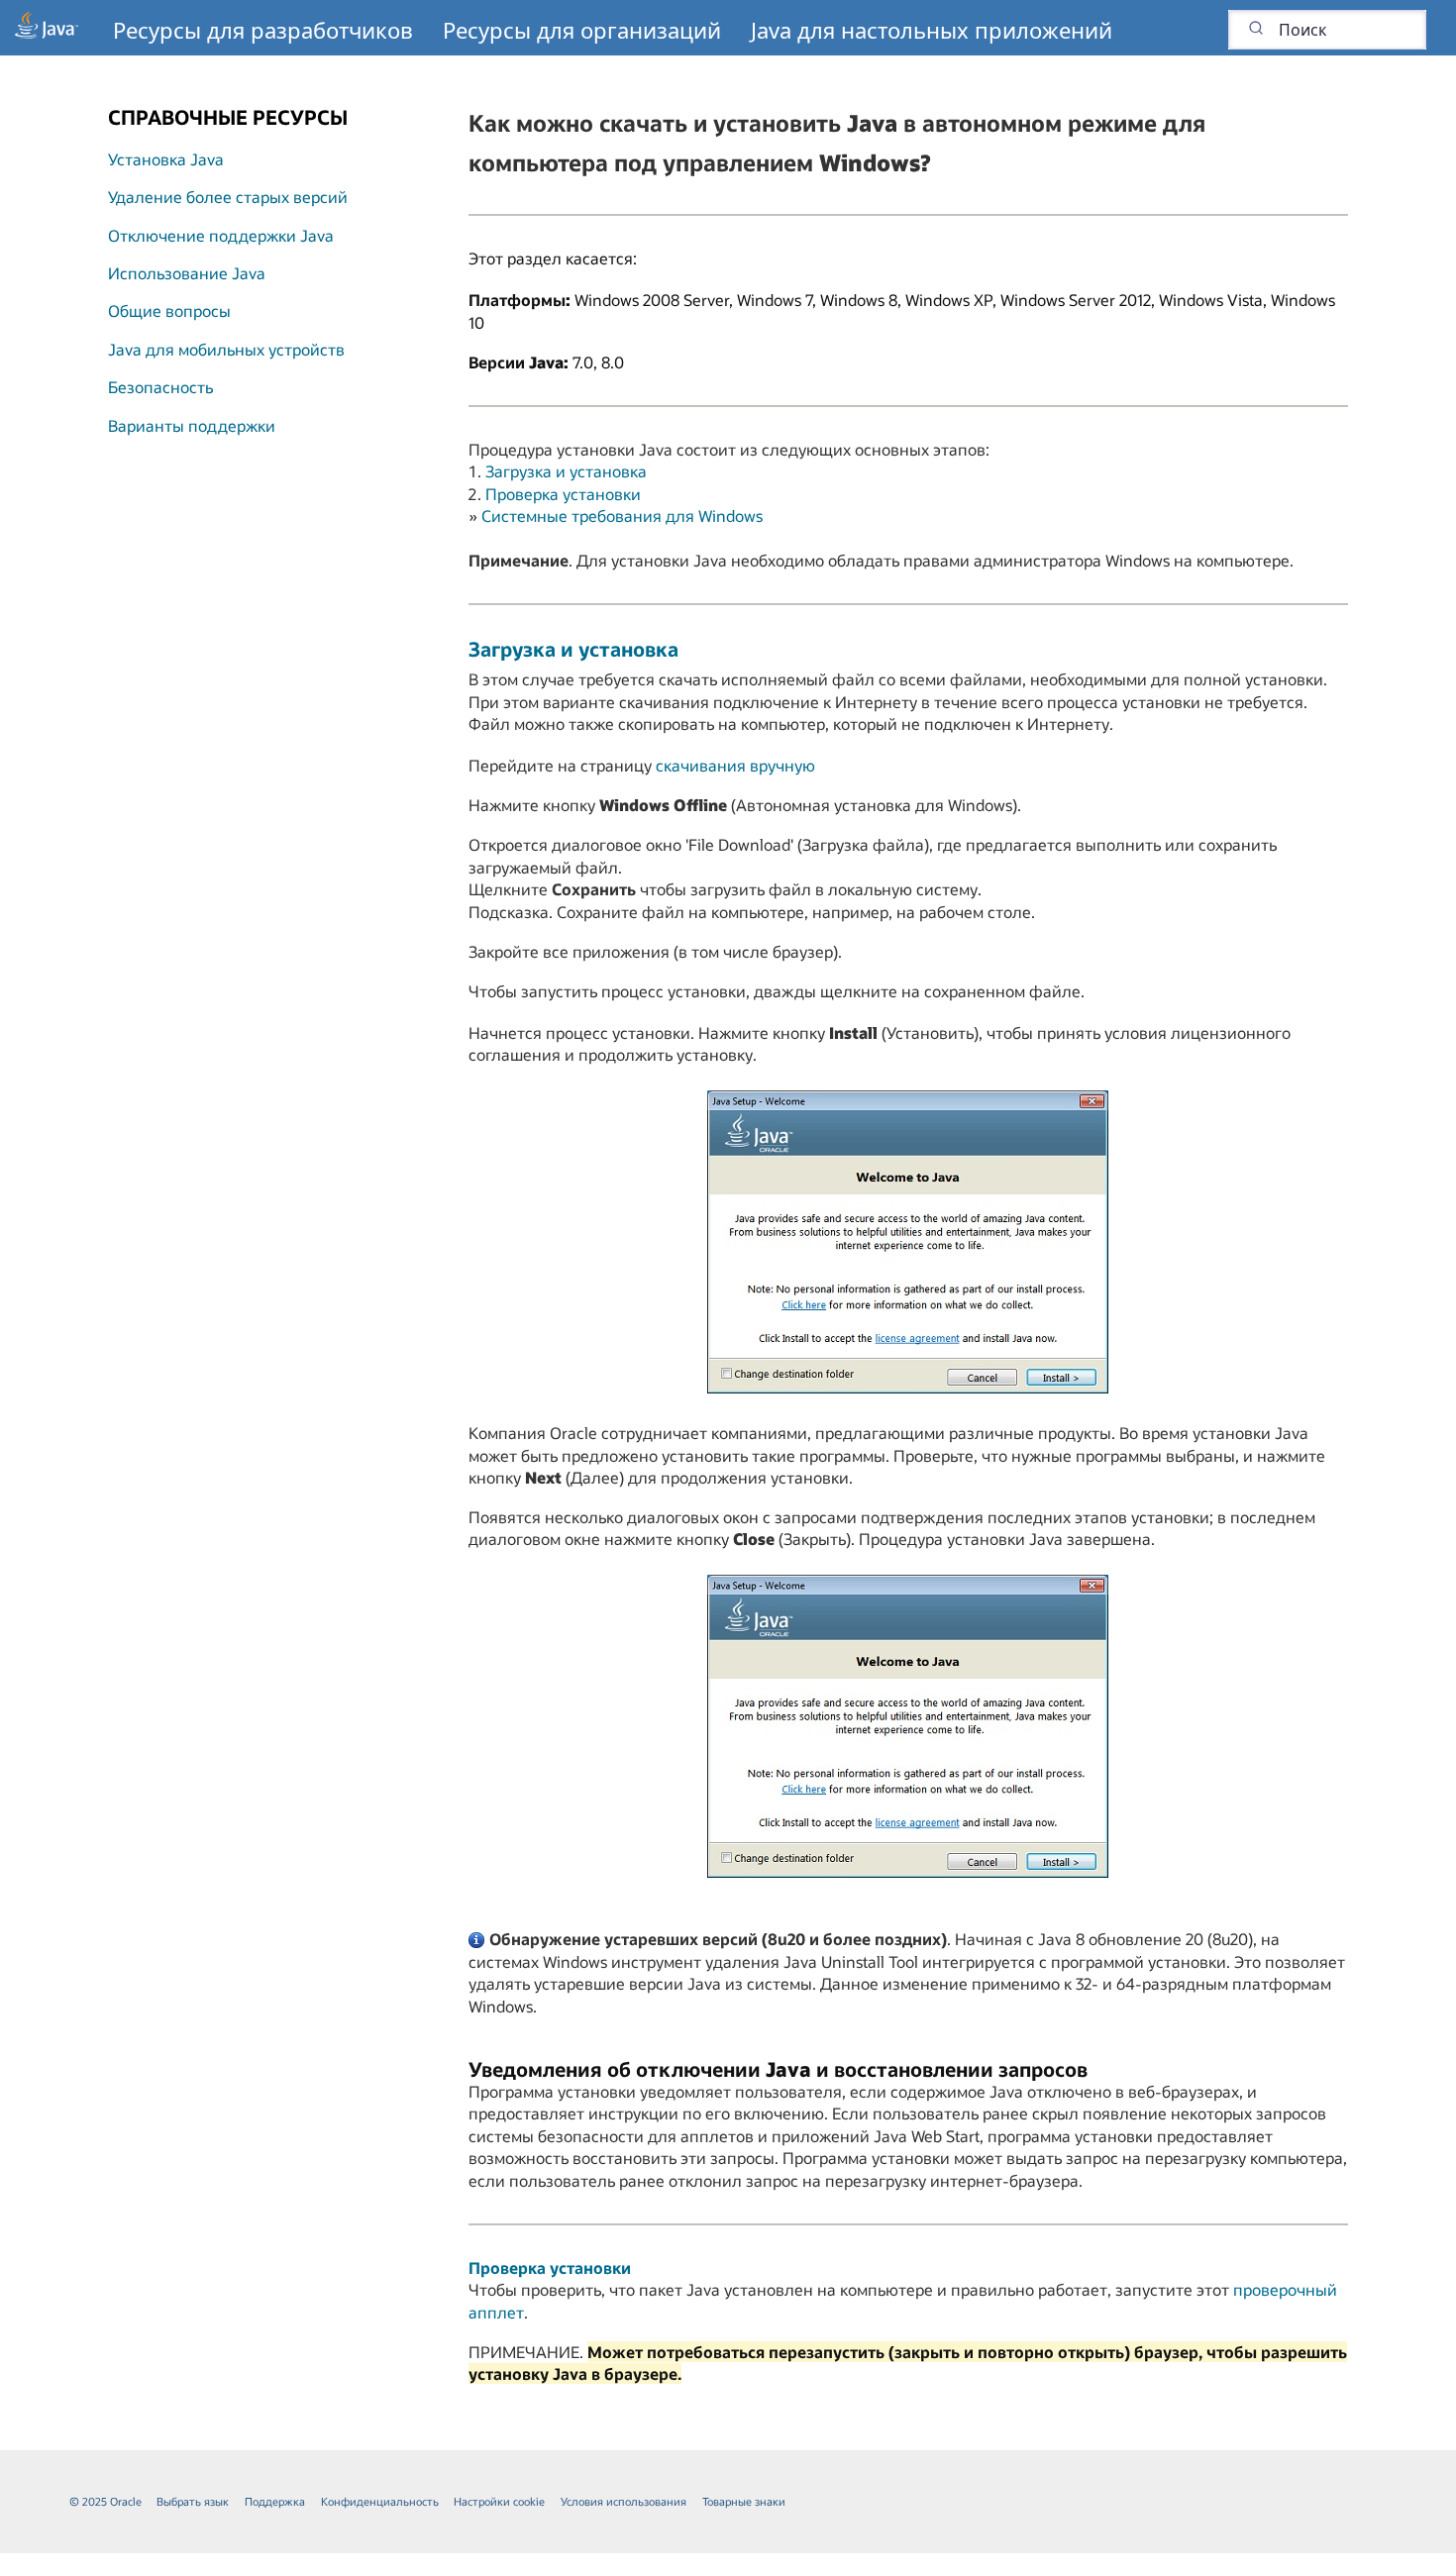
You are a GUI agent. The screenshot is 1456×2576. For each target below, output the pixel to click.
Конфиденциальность (380, 2501)
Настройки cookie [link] (499, 2501)
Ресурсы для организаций (582, 30)
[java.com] (47, 28)
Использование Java (187, 273)
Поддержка (275, 2501)
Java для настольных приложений (932, 30)
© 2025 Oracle (105, 2501)
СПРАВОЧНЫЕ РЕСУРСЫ (228, 117)
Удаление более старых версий (228, 197)
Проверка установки (563, 494)
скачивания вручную (735, 765)
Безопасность (160, 387)
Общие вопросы (169, 310)
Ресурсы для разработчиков (263, 30)
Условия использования (624, 2501)
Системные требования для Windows (622, 515)
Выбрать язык (193, 2501)
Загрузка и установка (566, 471)
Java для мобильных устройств (226, 349)
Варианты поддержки (192, 425)
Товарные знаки (744, 2501)
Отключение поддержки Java (221, 235)
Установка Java (166, 159)
